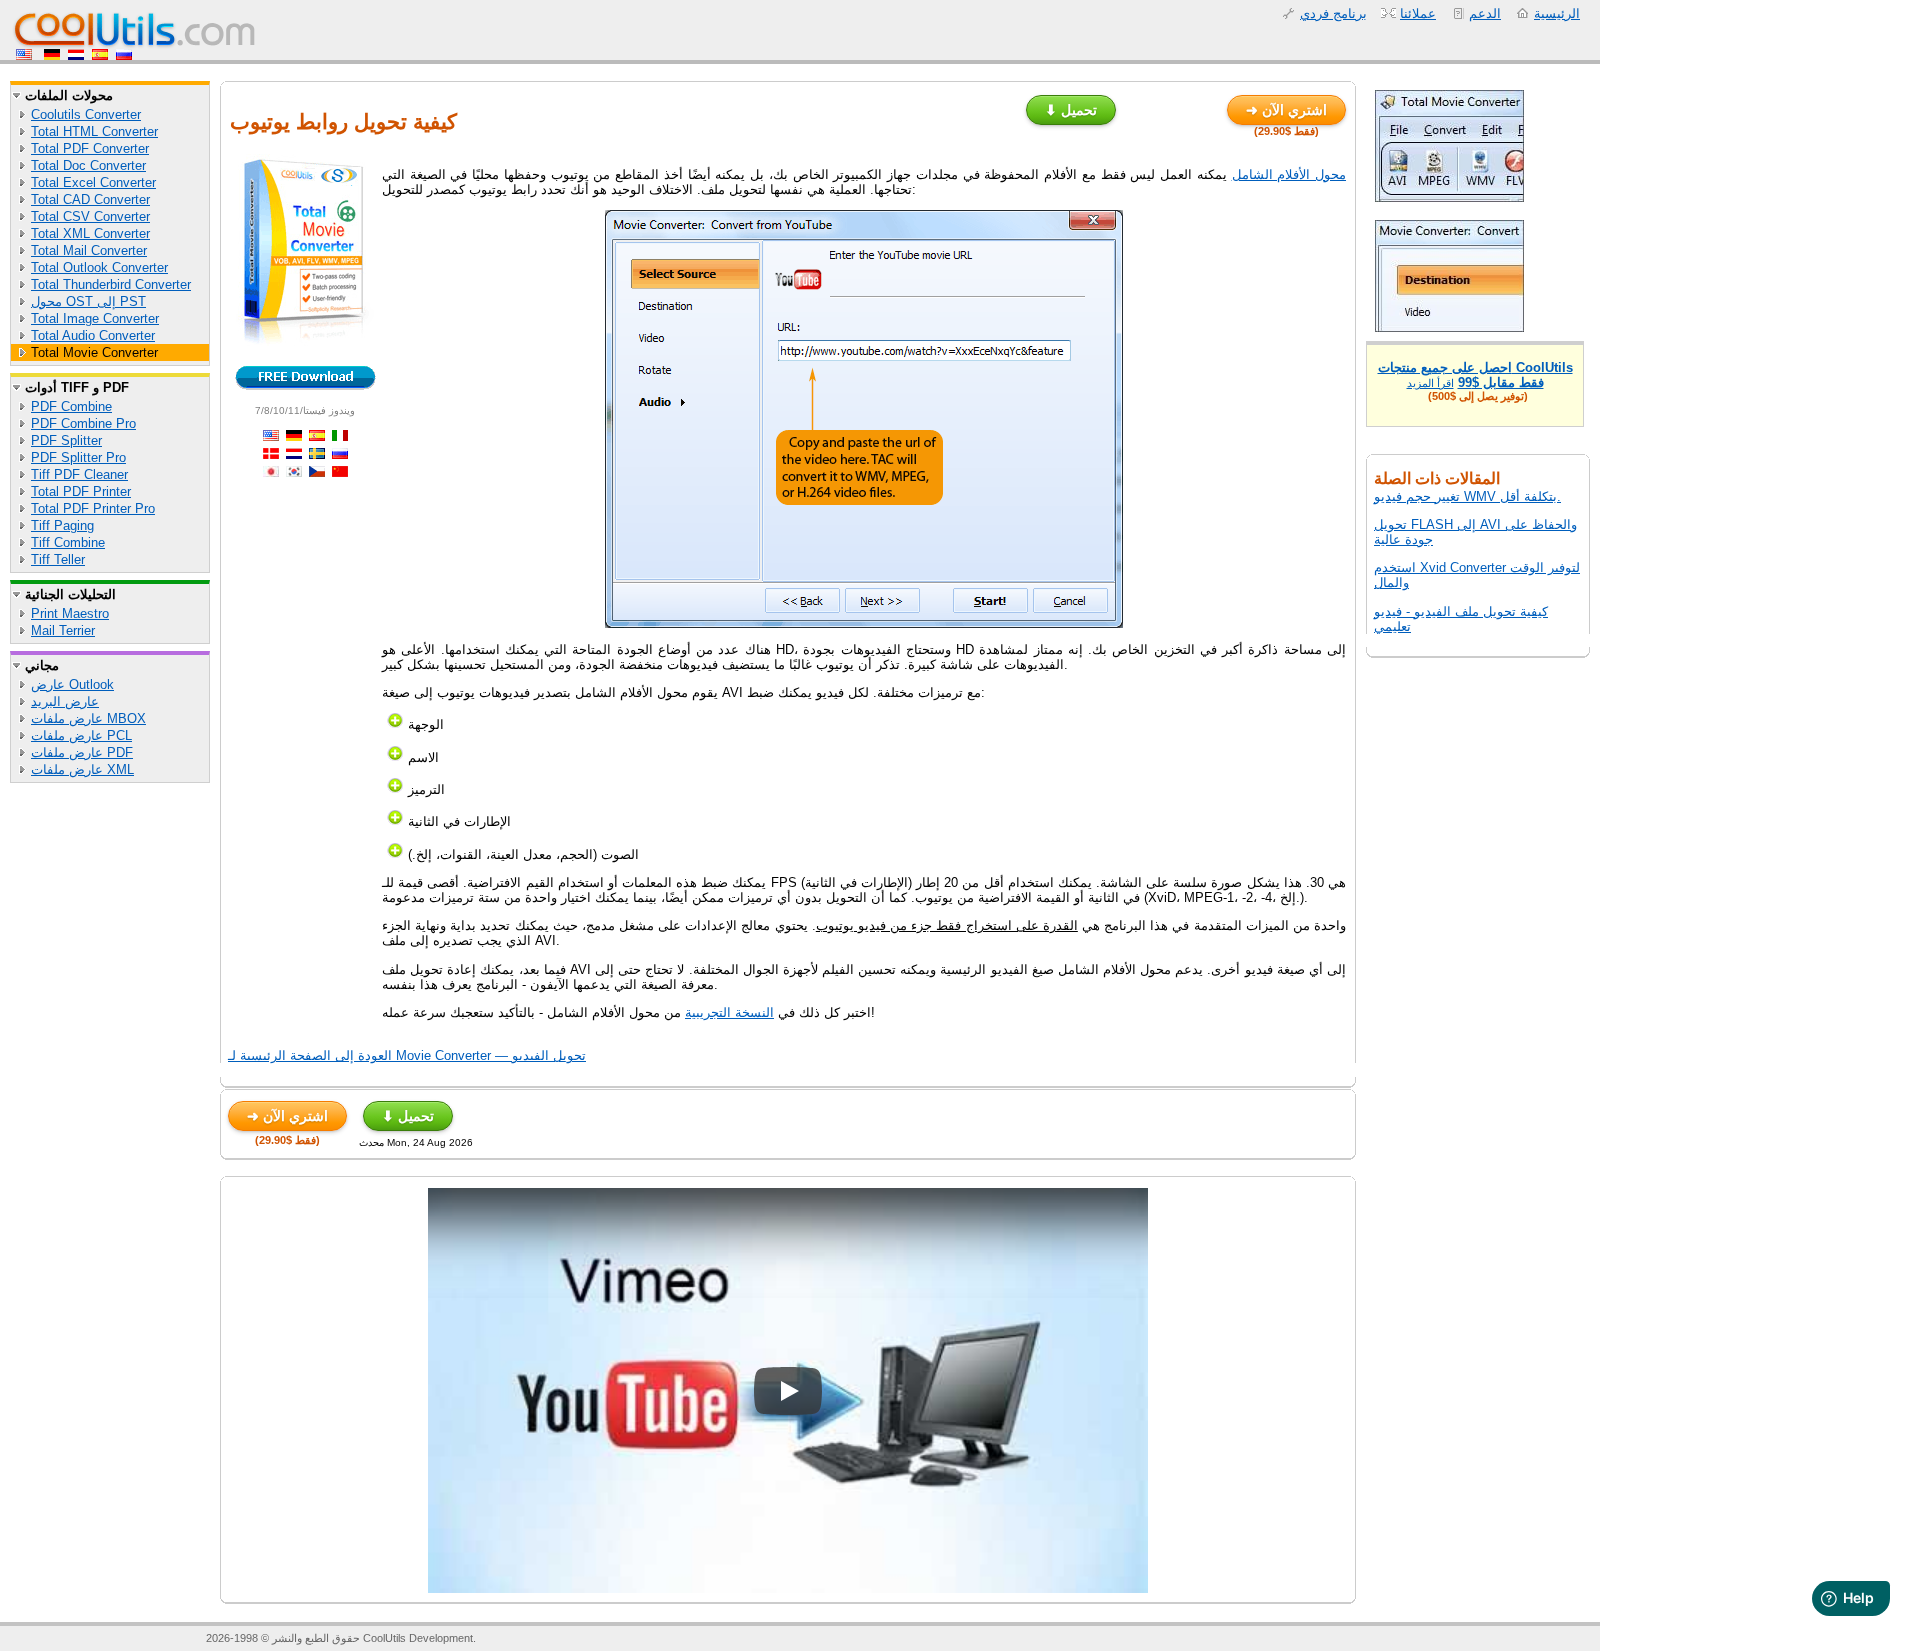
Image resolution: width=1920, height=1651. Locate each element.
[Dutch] (76, 55)
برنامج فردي (1333, 13)
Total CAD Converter (90, 199)
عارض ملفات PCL (81, 735)
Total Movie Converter (94, 352)
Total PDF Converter (90, 148)
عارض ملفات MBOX (88, 718)
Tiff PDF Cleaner (79, 474)
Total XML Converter (90, 233)
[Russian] (124, 55)
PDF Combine (71, 406)
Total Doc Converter (88, 165)
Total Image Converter (95, 318)
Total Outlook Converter (99, 267)
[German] (52, 55)
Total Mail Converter (89, 250)
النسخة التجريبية (729, 1012)
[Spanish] (100, 55)
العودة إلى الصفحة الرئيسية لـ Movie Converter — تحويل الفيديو (407, 1055)
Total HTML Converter (94, 131)
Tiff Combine (68, 542)
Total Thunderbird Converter (111, 284)
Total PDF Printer (81, 491)
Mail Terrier (63, 630)
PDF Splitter (66, 440)
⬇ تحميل (1071, 110)
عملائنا (1418, 13)
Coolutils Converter (86, 114)
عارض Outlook (72, 684)
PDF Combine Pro (83, 423)
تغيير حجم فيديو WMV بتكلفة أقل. (1467, 496)
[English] (26, 55)
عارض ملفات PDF (82, 752)
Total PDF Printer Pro (93, 508)
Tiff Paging (62, 525)
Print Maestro (70, 613)
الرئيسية (1557, 13)
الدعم (1485, 13)
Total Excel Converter (93, 182)
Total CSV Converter (90, 216)
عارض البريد (65, 701)
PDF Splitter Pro (78, 457)
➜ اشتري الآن (1286, 110)
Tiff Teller (58, 559)
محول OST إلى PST (88, 301)
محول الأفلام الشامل (1289, 174)
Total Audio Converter (93, 335)
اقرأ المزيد (1430, 383)
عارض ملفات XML (82, 769)
